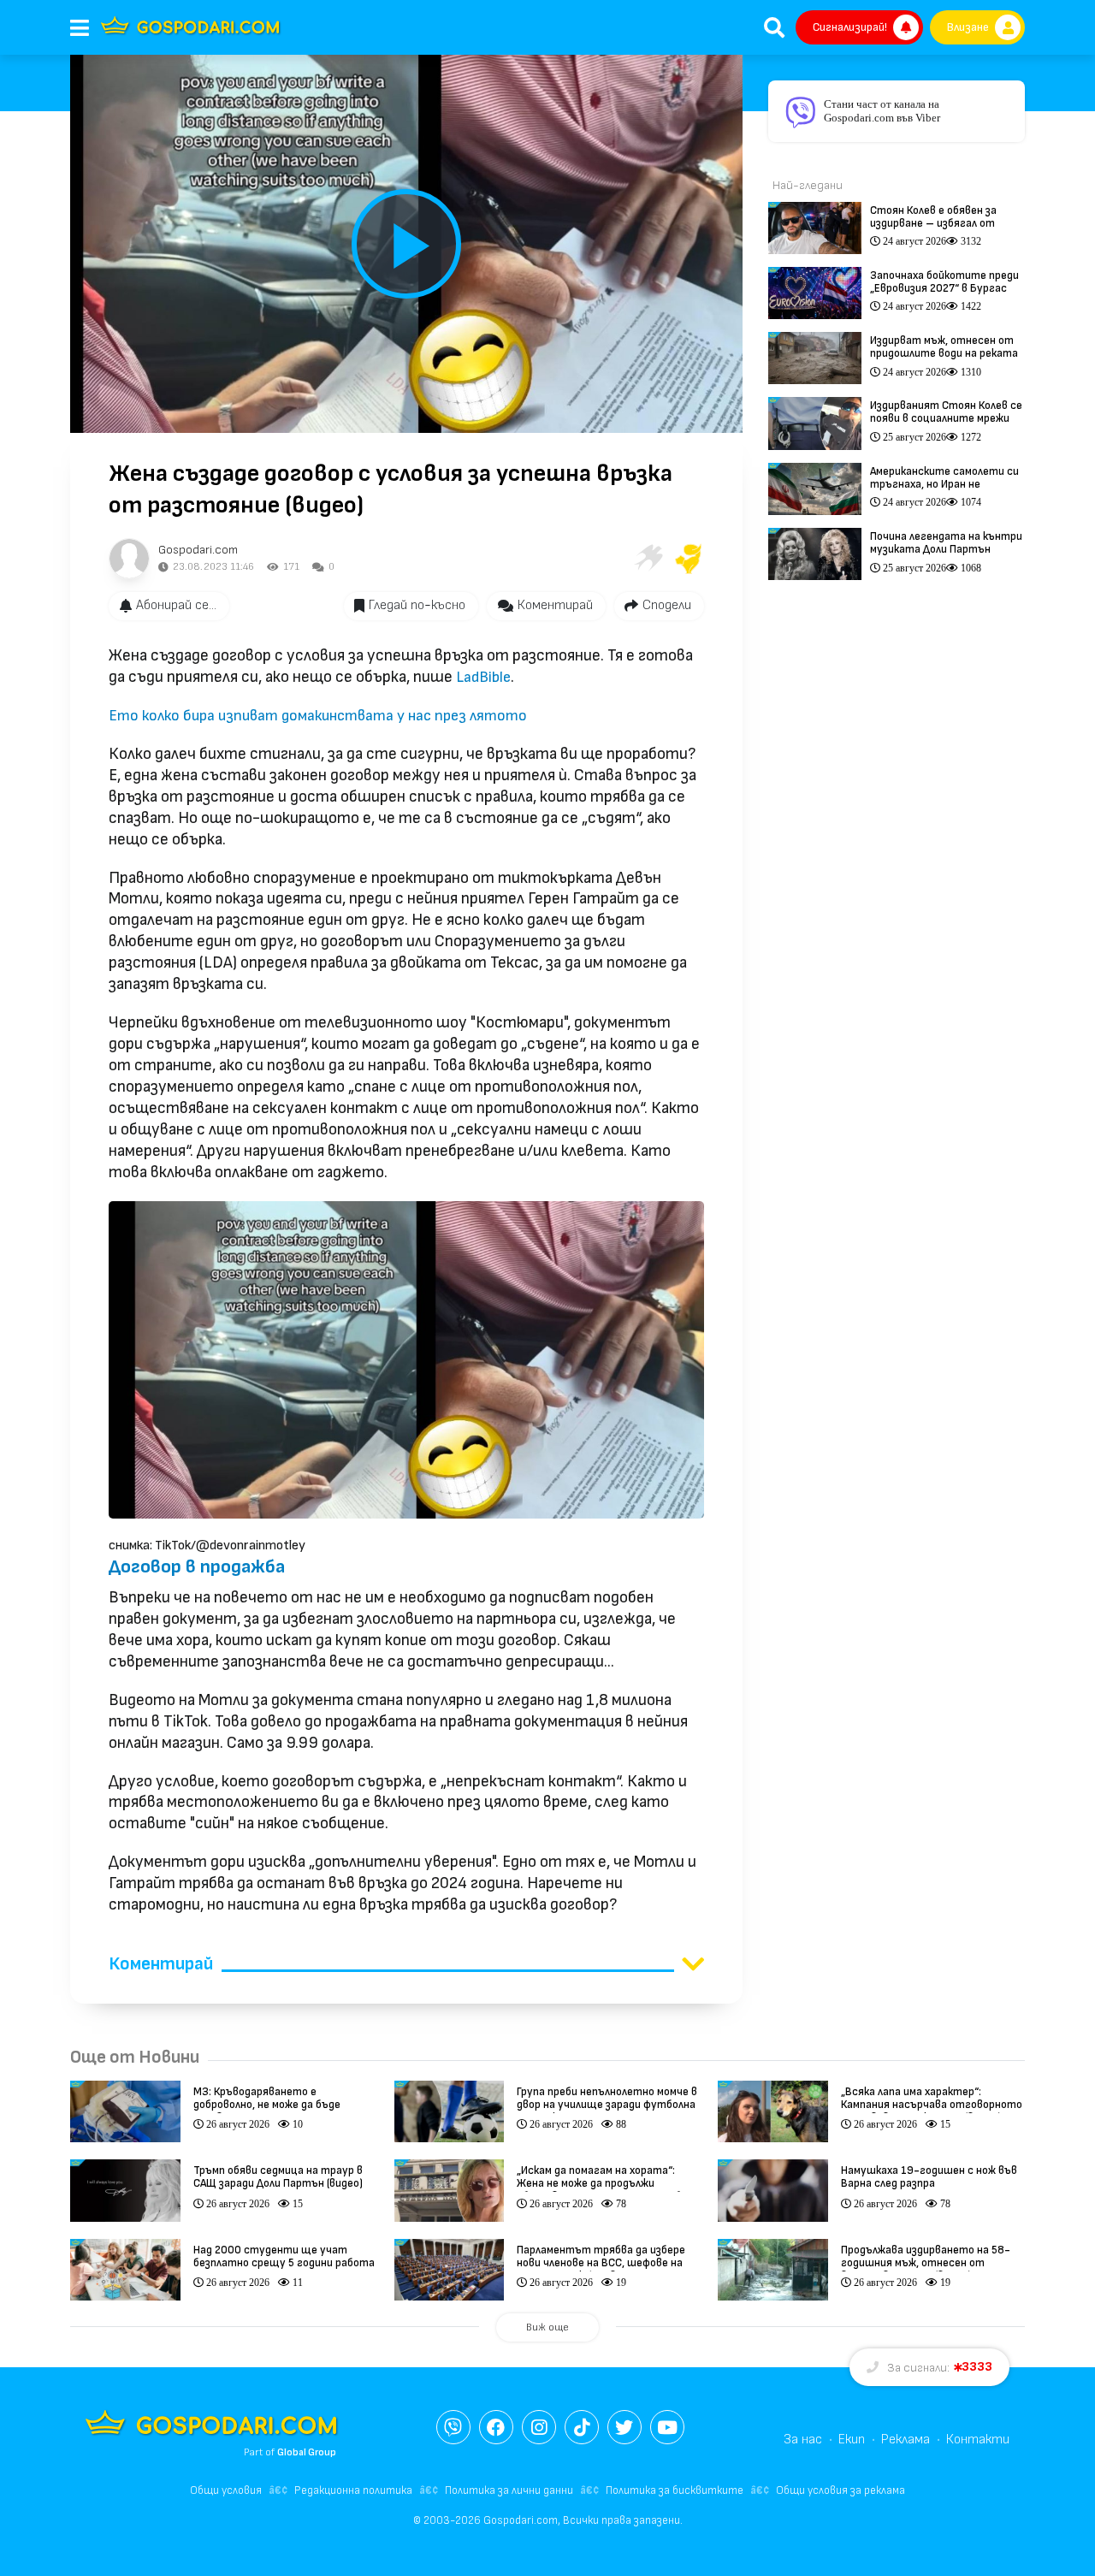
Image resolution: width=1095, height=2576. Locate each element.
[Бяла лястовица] (648, 559)
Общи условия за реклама (840, 2490)
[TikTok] (582, 2427)
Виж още (547, 2327)
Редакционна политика (353, 2490)
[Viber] (453, 2427)
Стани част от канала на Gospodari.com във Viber (882, 111)
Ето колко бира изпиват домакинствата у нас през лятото (318, 716)
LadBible (483, 677)
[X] (624, 2427)
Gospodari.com (198, 550)
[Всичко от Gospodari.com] (129, 559)
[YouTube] (667, 2427)
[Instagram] (539, 2427)
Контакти (978, 2440)
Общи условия (226, 2490)
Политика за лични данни (509, 2490)
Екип (852, 2440)
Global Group (307, 2452)
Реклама (906, 2440)
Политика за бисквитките (675, 2490)
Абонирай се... (176, 605)
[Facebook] (496, 2427)
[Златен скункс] (689, 559)
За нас (803, 2440)
